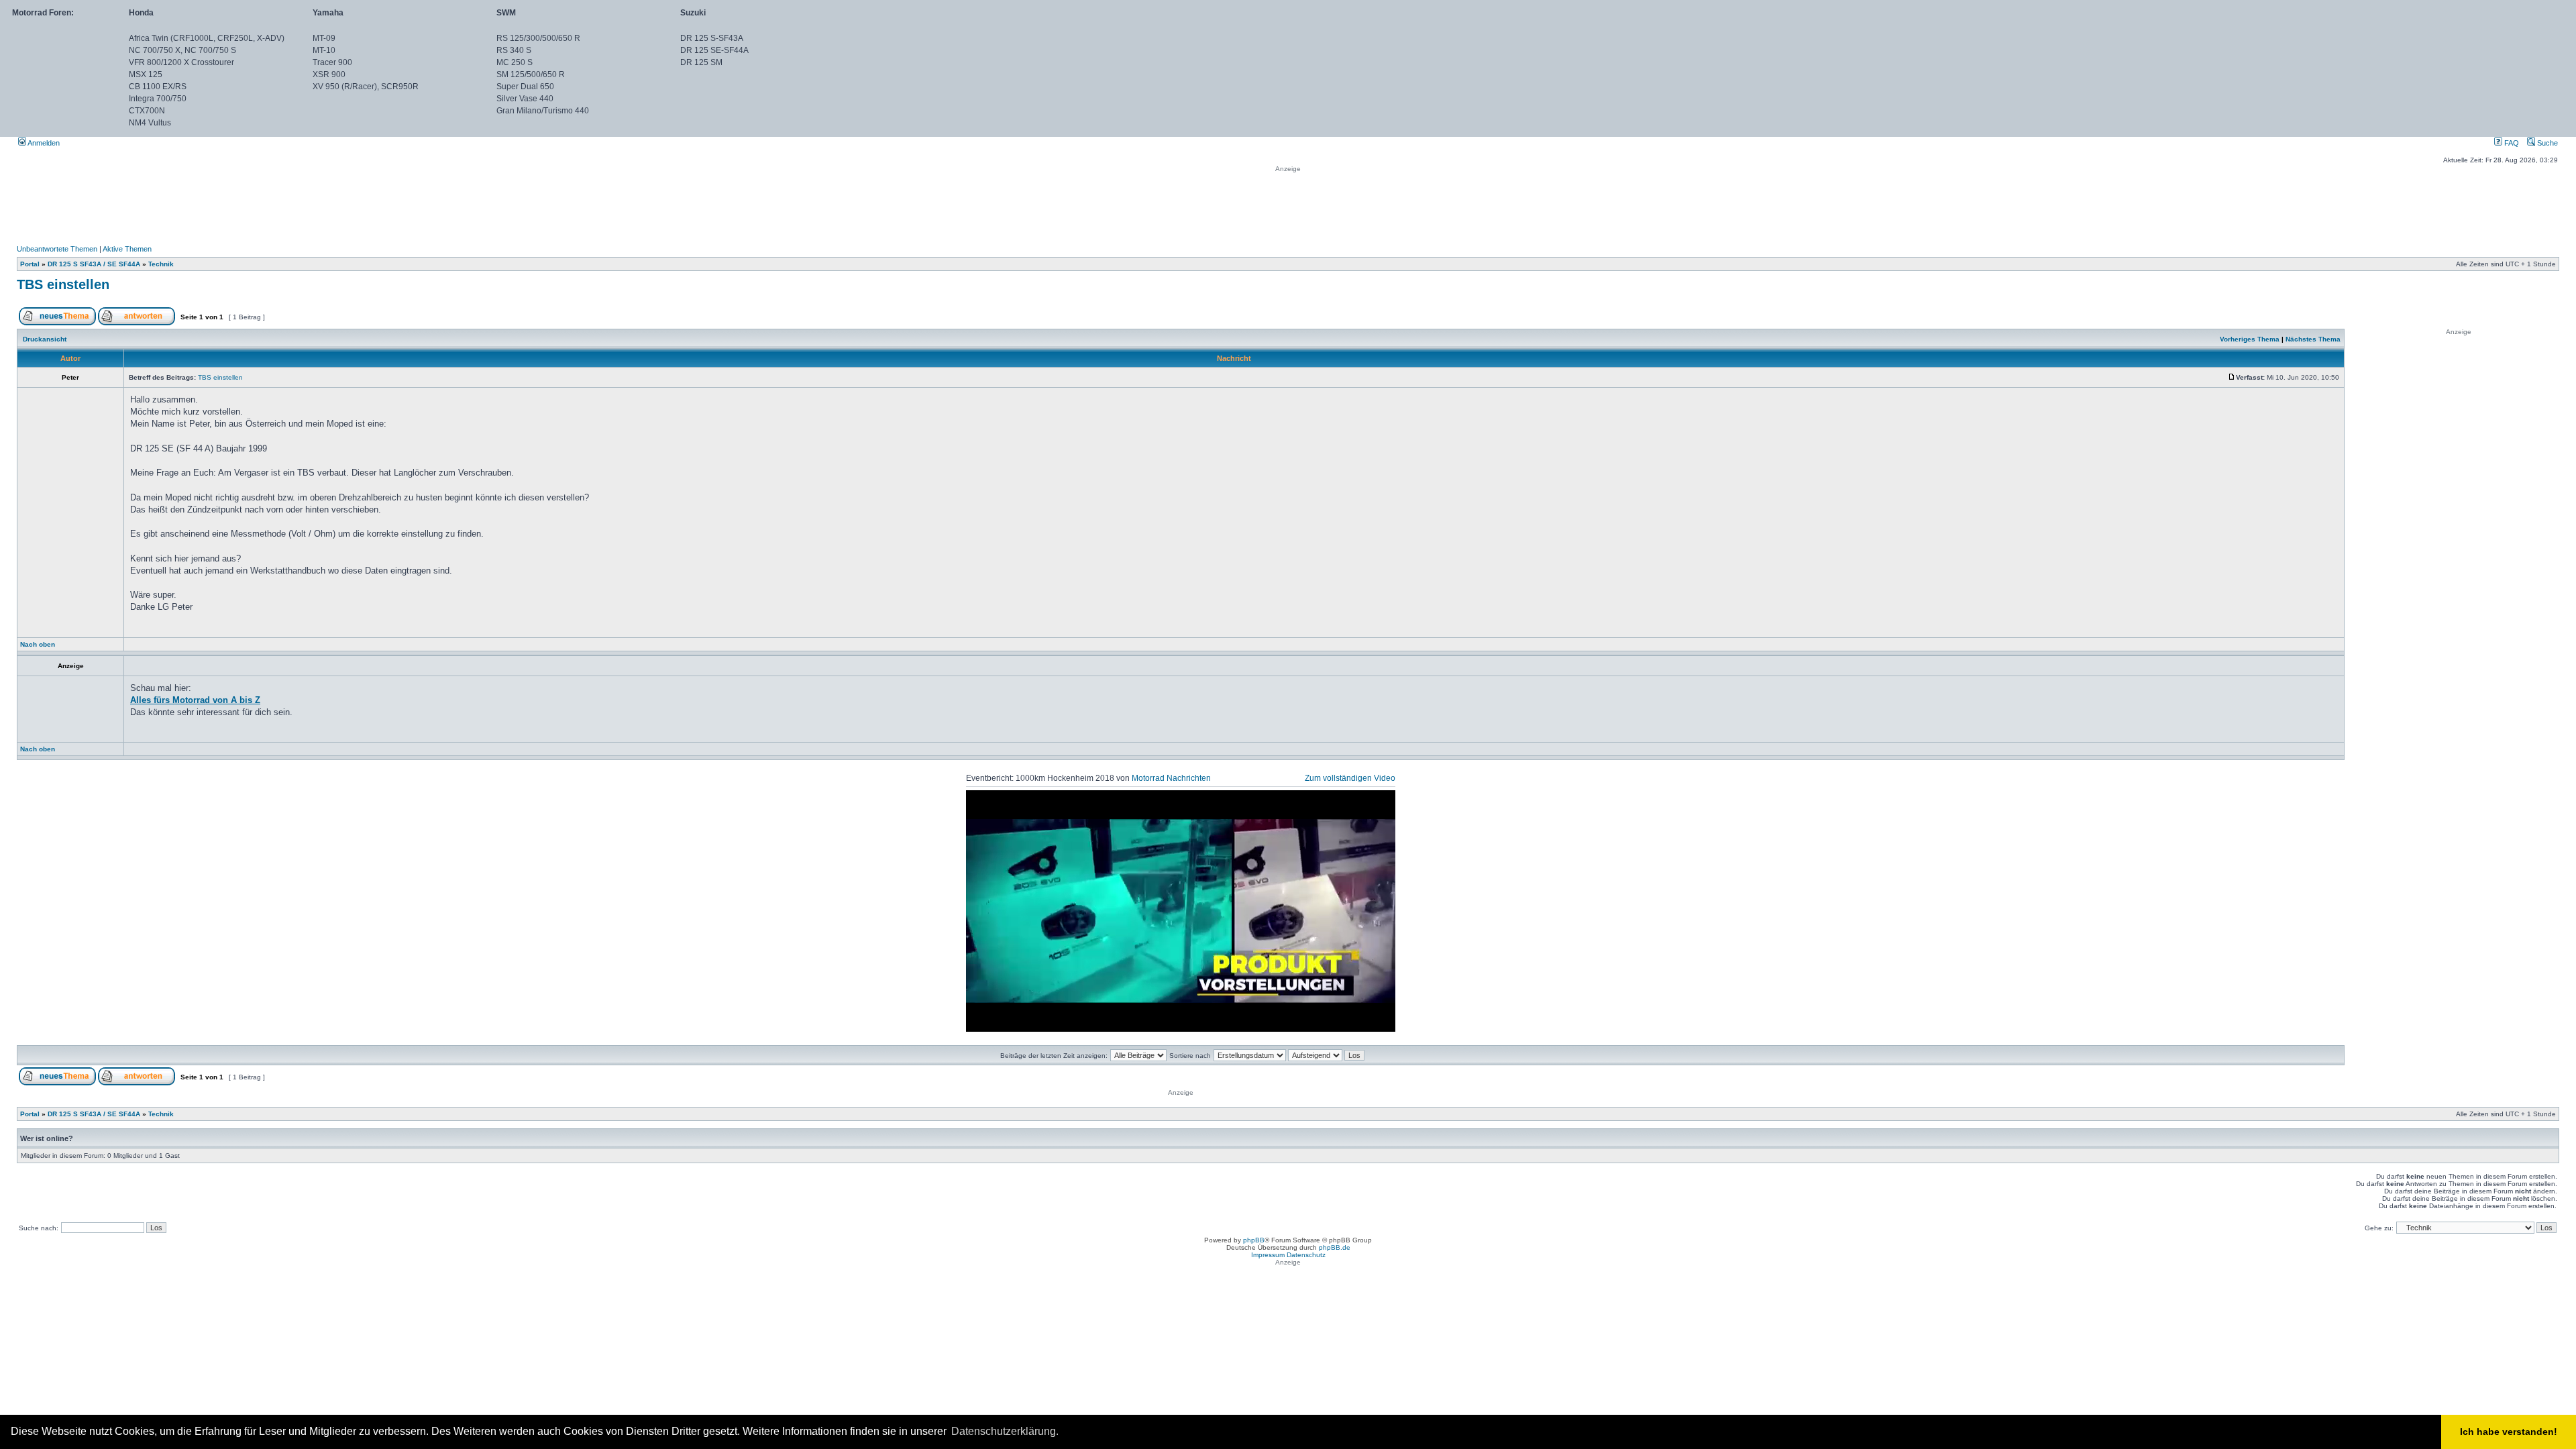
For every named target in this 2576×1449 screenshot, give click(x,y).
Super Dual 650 (525, 87)
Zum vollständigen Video (1350, 778)
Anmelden (43, 143)
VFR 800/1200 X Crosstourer (181, 62)
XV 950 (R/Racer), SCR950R (366, 87)
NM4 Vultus (150, 123)
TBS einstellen (63, 284)
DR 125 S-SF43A (712, 38)
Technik (161, 264)
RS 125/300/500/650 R (538, 38)
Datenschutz (1306, 1255)
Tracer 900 (332, 62)
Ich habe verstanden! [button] (2509, 1432)
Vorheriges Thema (2250, 339)
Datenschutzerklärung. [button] (1005, 1431)
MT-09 (324, 38)
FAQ (2511, 143)
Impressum (1268, 1255)
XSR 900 (329, 74)
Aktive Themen (127, 249)
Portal (30, 264)
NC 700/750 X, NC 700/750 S (182, 50)
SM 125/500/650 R (531, 74)
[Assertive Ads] (1363, 1022)
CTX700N (147, 111)
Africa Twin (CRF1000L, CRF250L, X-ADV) (207, 38)
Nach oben (38, 644)
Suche (2546, 143)
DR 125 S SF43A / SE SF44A (94, 264)
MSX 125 (146, 74)
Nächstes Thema (2313, 339)
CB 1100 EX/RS (158, 87)
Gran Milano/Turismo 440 (543, 111)
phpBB (1254, 1240)
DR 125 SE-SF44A (714, 50)
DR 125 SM (701, 62)
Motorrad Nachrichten (1171, 778)
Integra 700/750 (158, 99)
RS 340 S (514, 50)
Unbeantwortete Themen (57, 249)
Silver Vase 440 (525, 99)
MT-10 (324, 50)
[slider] (1344, 1021)
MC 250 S (515, 62)
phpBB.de (1335, 1247)
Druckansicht (45, 339)
